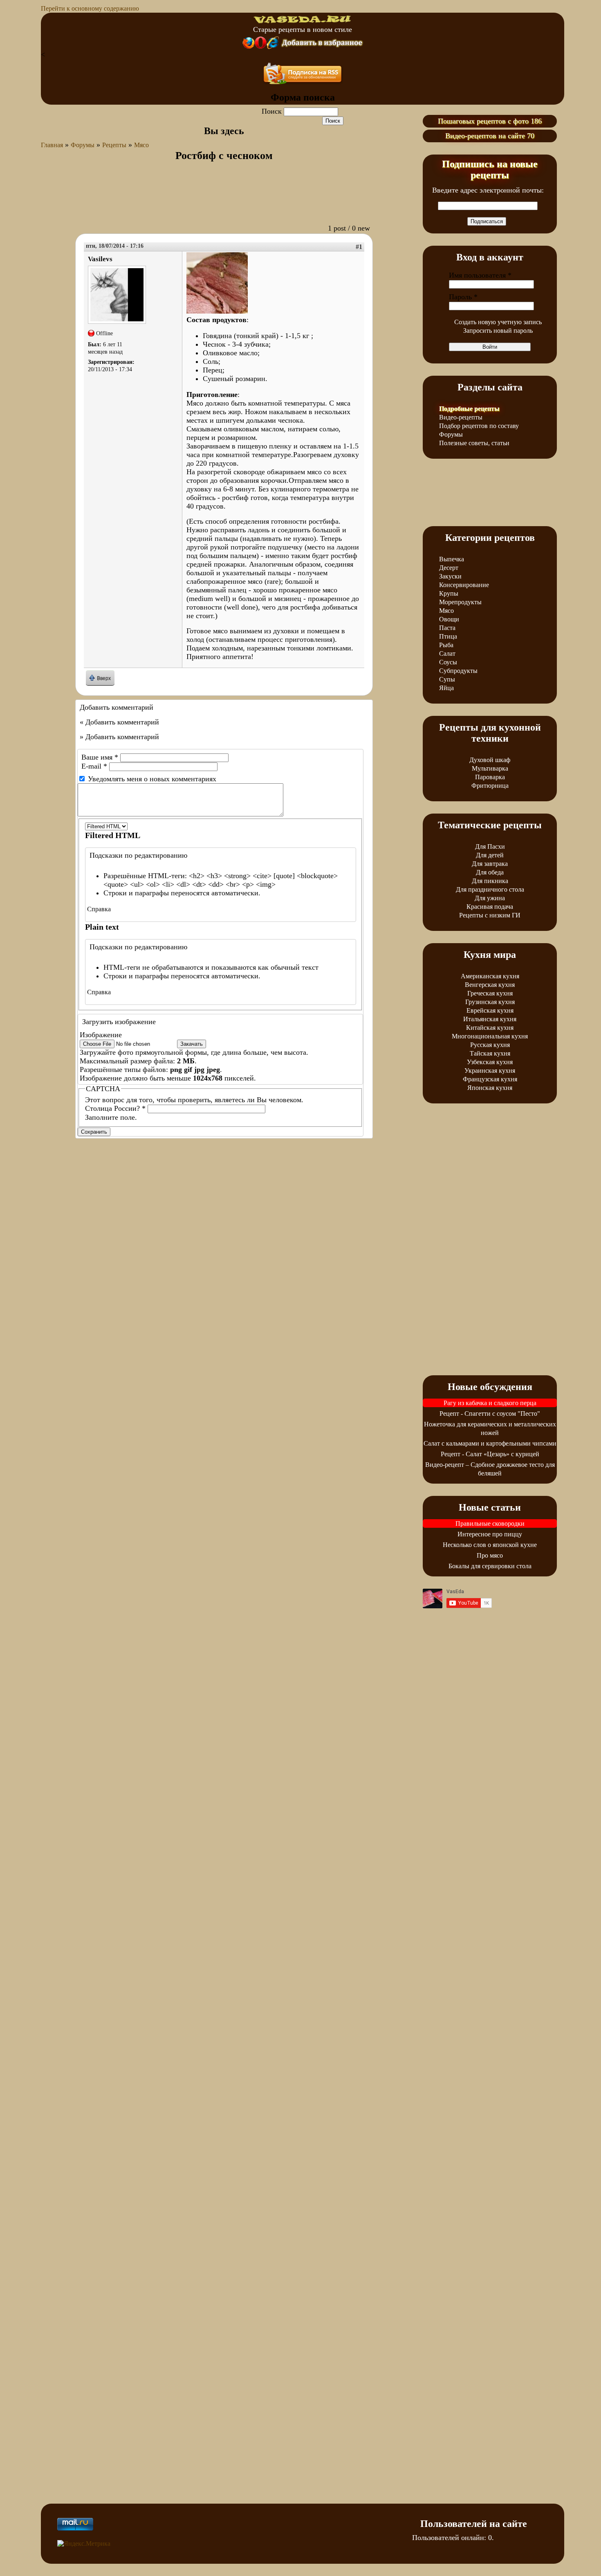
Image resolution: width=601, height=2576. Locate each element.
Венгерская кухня (490, 985)
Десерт (449, 568)
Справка (99, 909)
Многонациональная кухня (490, 1036)
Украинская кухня (490, 1071)
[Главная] (303, 21)
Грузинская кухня (490, 1002)
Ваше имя (100, 757)
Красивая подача (490, 907)
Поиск (273, 111)
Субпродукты (458, 671)
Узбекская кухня (490, 1062)
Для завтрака (490, 864)
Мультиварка (490, 768)
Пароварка (490, 777)
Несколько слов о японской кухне (490, 1545)
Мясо (141, 145)
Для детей (490, 855)
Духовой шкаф (490, 760)
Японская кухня (490, 1088)
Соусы (448, 662)
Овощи (449, 619)
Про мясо (490, 1555)
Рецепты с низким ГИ (490, 915)
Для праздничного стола (490, 889)
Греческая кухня (490, 993)
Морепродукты (460, 602)
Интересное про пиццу (490, 1534)
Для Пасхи (490, 846)
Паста (447, 628)
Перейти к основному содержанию (90, 8)
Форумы (83, 145)
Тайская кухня (490, 1053)
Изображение (101, 1035)
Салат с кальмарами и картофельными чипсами (490, 1443)
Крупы (449, 593)
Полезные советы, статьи (474, 443)
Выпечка (452, 559)
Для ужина (490, 898)
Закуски (450, 576)
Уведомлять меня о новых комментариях (152, 779)
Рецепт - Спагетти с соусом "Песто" (490, 1414)
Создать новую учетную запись (498, 322)
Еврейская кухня (490, 1010)
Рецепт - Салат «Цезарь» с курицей (490, 1454)
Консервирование (464, 585)
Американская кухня (490, 976)
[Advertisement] (224, 197)
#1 (359, 247)
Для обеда (490, 872)
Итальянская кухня (490, 1019)
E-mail (94, 766)
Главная (52, 145)
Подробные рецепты (469, 409)
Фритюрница (490, 786)
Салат (447, 654)
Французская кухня (490, 1079)
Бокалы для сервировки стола (490, 1566)
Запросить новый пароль (498, 331)
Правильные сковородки (490, 1523)
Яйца (446, 688)
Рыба (446, 645)
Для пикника (490, 881)
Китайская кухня (490, 1028)
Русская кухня (490, 1045)
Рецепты (114, 145)
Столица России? (115, 1108)
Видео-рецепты (461, 417)
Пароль (463, 297)
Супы (447, 679)
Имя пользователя (480, 275)
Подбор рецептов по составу (479, 426)
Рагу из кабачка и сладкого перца (490, 1403)
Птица (448, 636)
